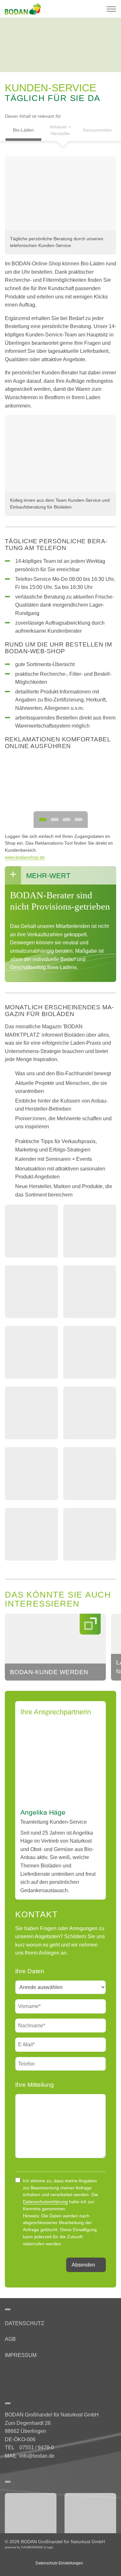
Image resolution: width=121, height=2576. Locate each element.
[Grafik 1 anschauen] (43, 820)
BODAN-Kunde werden (49, 1672)
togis (50, 2547)
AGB (10, 2339)
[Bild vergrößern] (60, 193)
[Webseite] (31, 2513)
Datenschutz (25, 2323)
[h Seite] (7, 2373)
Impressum (21, 2355)
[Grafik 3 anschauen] (67, 820)
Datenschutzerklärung (45, 2202)
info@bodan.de (37, 2456)
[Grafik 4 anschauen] (79, 820)
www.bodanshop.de (25, 857)
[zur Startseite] (25, 9)
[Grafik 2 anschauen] (55, 820)
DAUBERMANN (32, 2547)
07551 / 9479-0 (37, 2448)
